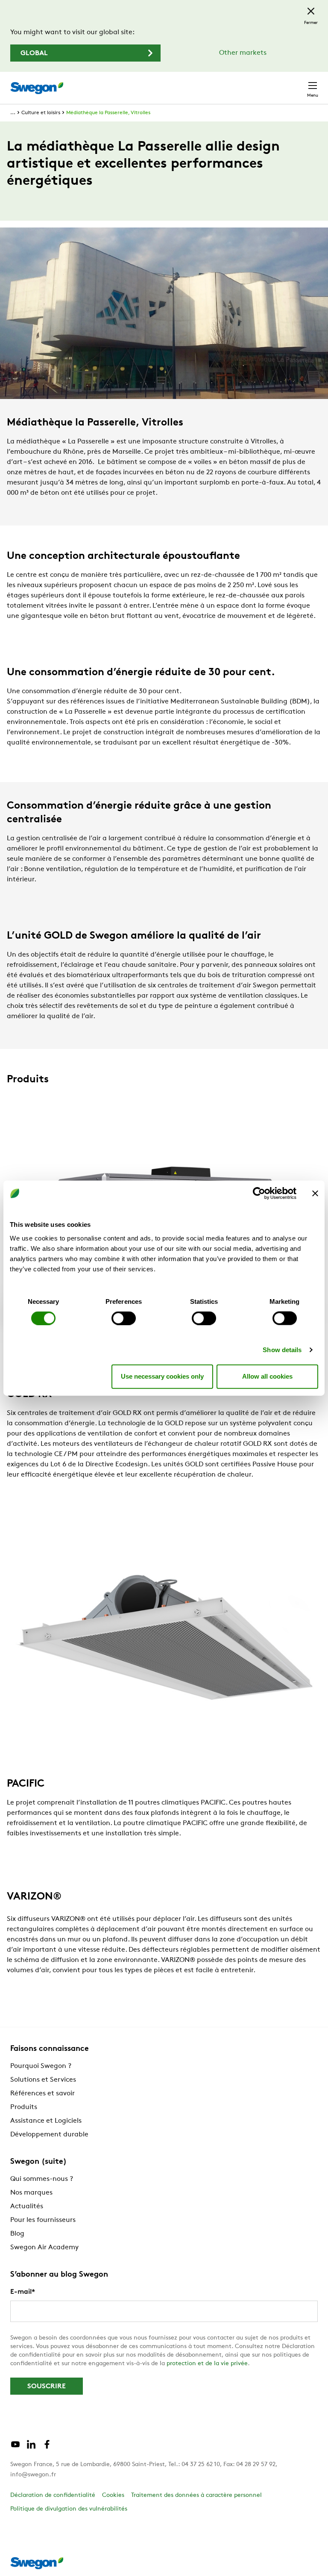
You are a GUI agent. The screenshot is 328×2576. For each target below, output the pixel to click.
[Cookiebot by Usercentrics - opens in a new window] (259, 1193)
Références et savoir (42, 2094)
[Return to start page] (37, 88)
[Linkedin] (31, 2448)
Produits (24, 2107)
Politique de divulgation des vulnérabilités (69, 2509)
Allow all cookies (267, 1376)
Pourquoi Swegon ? (41, 2066)
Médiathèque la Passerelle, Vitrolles (108, 113)
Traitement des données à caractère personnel (196, 2495)
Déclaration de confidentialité (53, 2495)
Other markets (243, 53)
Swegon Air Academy (44, 2248)
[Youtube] (15, 2448)
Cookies (113, 2495)
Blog (17, 2234)
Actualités (27, 2207)
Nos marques (31, 2193)
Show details (282, 1349)
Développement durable (49, 2135)
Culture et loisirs (41, 113)
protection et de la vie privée (207, 2364)
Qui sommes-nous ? (42, 2179)
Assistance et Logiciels (46, 2121)
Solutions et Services (43, 2080)
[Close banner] (315, 1193)
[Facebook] (47, 2448)
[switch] (124, 1318)
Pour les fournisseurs (43, 2220)
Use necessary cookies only (162, 1376)
